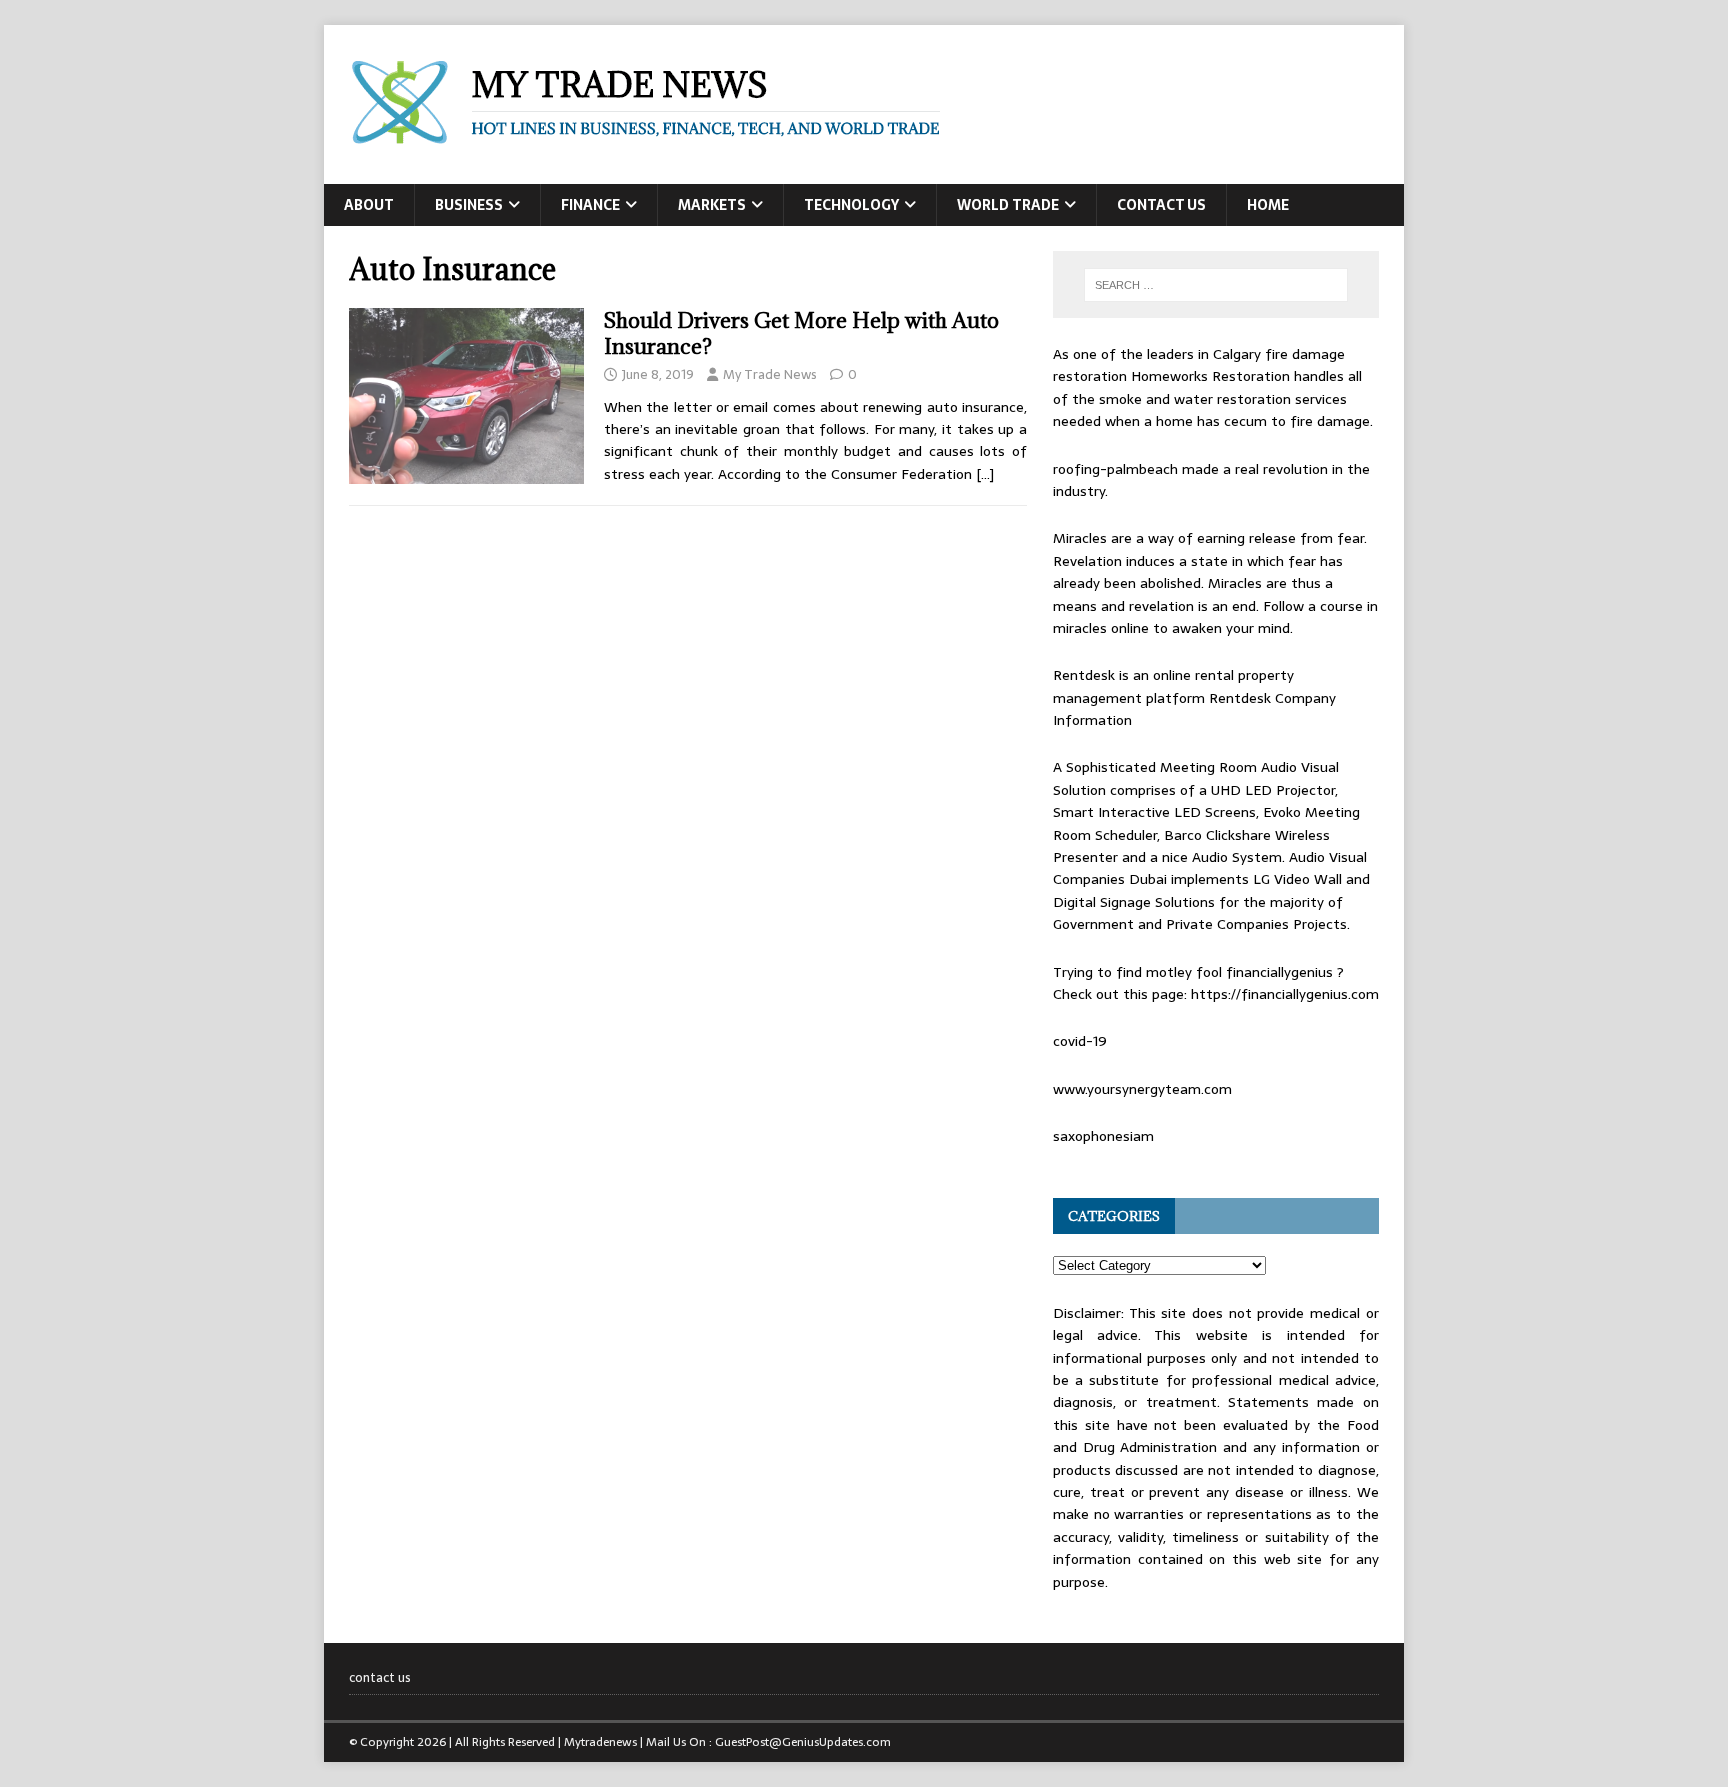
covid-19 (1080, 1041)
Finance (590, 205)
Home (1268, 205)
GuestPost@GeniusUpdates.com (803, 1742)
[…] (985, 474)
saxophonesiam (1103, 1136)
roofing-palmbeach (1115, 469)
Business (469, 205)
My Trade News (770, 374)
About (369, 205)
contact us (1161, 205)
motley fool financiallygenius (1239, 972)
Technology (851, 205)
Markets (712, 205)
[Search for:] (1216, 285)
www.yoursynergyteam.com (1142, 1089)
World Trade (1008, 205)
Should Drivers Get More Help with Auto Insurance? (801, 333)
